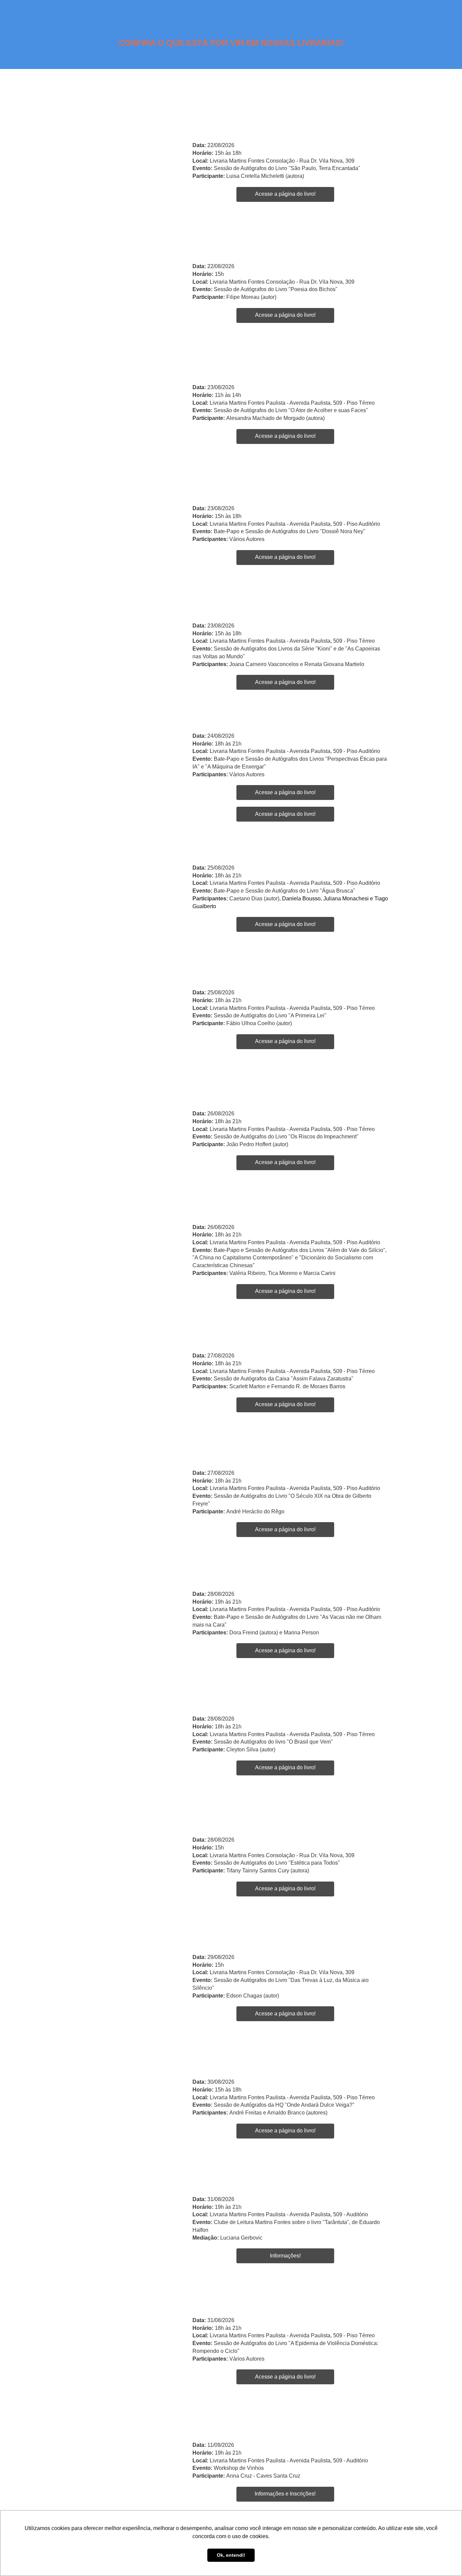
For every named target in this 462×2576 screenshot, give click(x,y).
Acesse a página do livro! (285, 194)
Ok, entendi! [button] (231, 2555)
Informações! (285, 2256)
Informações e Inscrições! (285, 2494)
